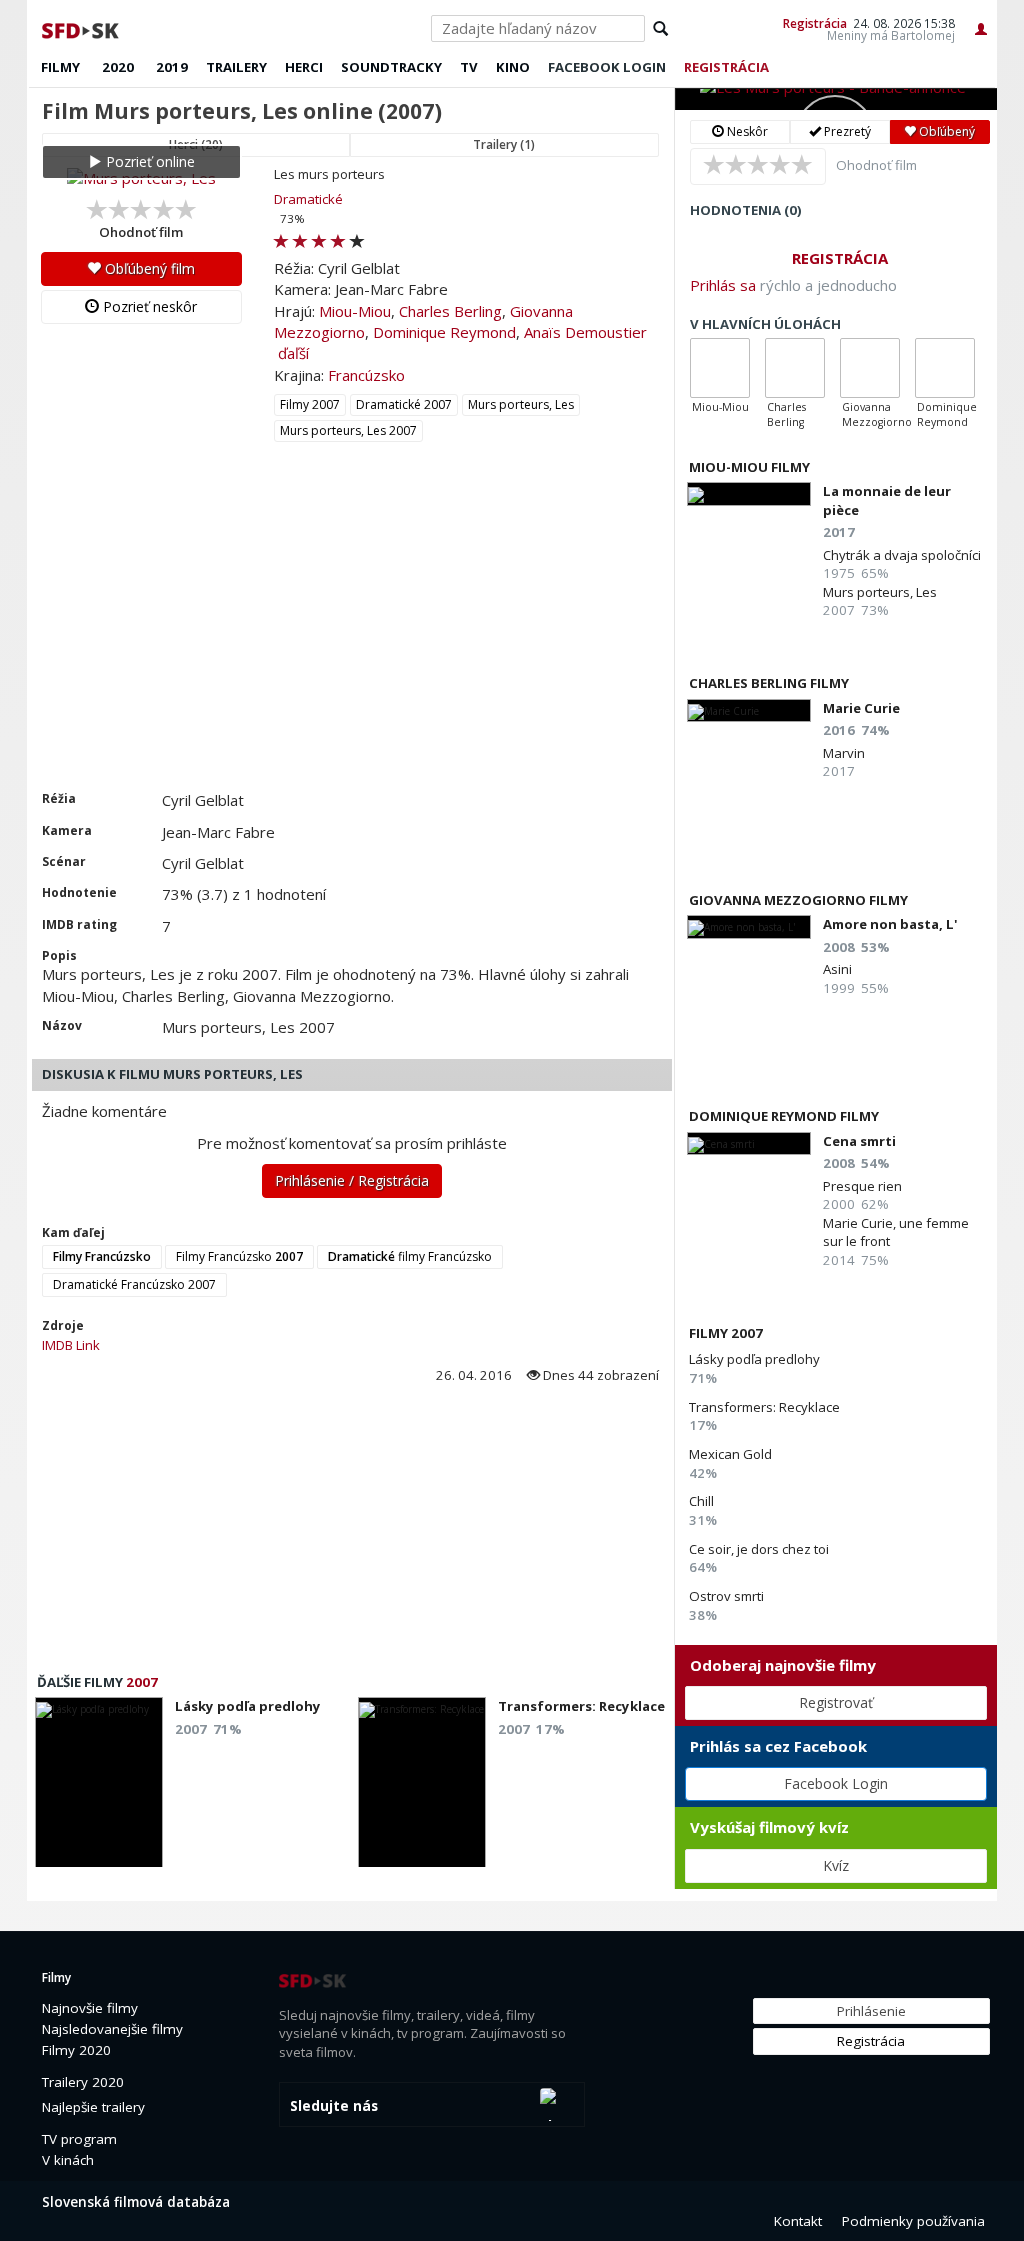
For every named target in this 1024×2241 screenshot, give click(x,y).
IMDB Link (71, 1345)
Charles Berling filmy (769, 683)
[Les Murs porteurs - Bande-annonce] (836, 99)
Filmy (60, 67)
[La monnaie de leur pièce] (749, 493)
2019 (172, 67)
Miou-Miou (355, 311)
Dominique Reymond (444, 332)
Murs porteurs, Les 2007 (348, 430)
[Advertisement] (350, 640)
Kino (513, 67)
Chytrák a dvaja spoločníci (902, 555)
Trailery (236, 67)
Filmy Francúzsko (239, 1256)
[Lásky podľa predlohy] (99, 1788)
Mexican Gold (730, 1454)
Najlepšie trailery (93, 2107)
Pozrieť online (148, 161)
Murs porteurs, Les (521, 404)
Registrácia (815, 23)
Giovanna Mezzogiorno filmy (798, 900)
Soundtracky (391, 67)
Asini (837, 969)
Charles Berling (450, 311)
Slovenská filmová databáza (136, 2202)
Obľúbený (945, 131)
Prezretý (846, 131)
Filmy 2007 (310, 404)
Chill (701, 1501)
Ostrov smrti (726, 1596)
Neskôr (746, 131)
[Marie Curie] (749, 710)
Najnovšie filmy (90, 2008)
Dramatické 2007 (404, 404)
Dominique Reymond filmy (784, 1116)
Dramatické (308, 199)
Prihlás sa (723, 285)
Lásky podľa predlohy (754, 1359)
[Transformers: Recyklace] (422, 1788)
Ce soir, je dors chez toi (759, 1549)
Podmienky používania (913, 2221)
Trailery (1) (504, 144)
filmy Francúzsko (410, 1256)
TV (469, 67)
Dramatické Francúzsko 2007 (134, 1284)
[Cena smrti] (749, 1143)
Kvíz (836, 1865)
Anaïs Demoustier (585, 332)
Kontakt (798, 2221)
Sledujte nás (334, 2106)
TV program (79, 2139)
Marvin (844, 753)
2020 (118, 67)
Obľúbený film (148, 268)
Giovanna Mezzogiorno (877, 414)
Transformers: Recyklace (764, 1407)
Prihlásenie (871, 2011)
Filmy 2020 (76, 2050)
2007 (142, 1682)
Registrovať (836, 1702)
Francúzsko (366, 375)
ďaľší (293, 353)
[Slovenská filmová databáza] (82, 28)
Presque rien (862, 1186)
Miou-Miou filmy (749, 467)
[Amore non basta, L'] (749, 926)
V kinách (68, 2160)
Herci (304, 67)
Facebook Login (836, 1783)
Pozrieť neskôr (148, 306)
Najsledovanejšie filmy (112, 2029)
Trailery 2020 (83, 2082)
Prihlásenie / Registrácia (352, 1180)
